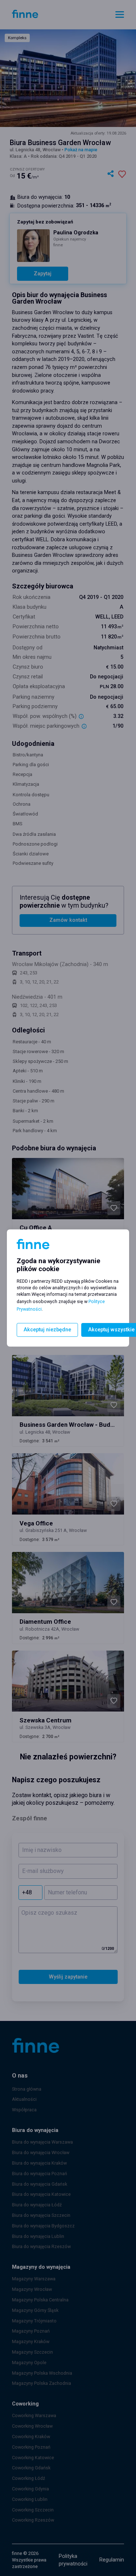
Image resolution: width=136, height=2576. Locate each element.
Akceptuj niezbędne (47, 1330)
